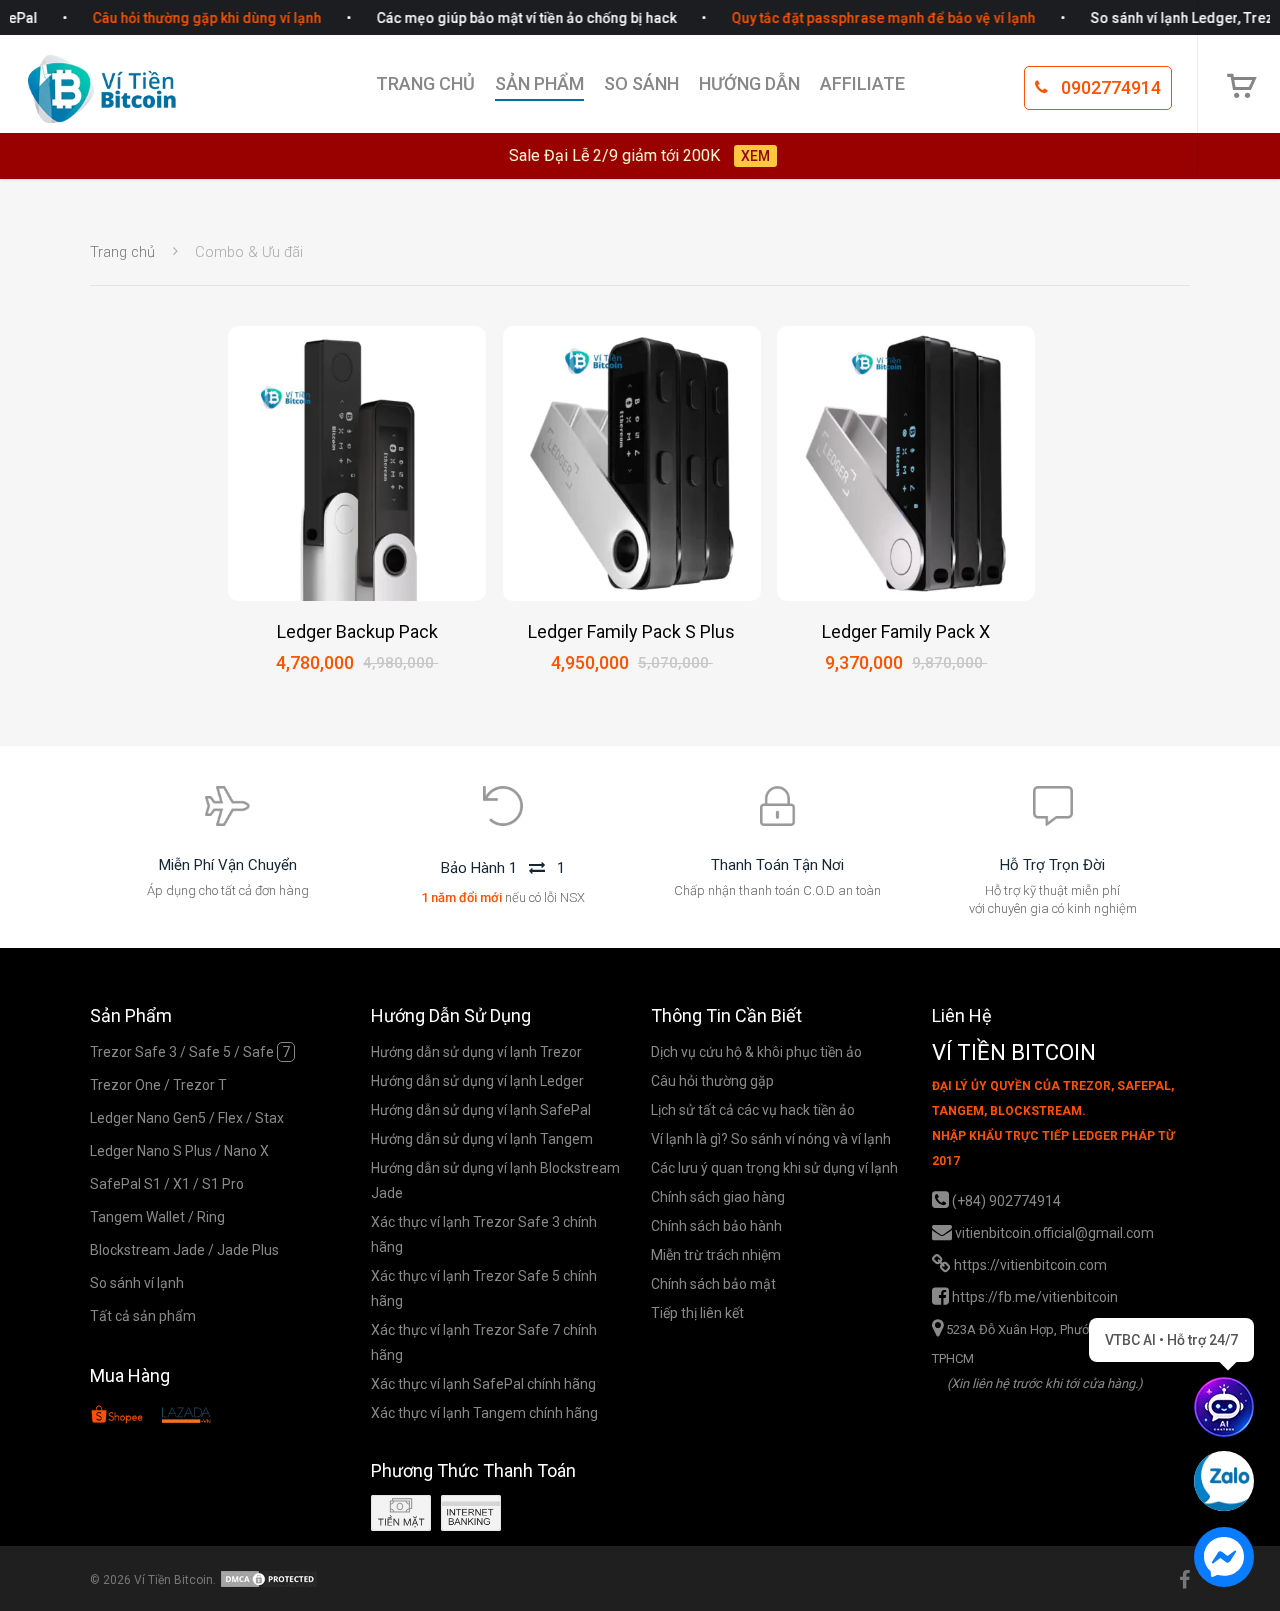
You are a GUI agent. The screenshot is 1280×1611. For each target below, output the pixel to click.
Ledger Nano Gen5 (148, 1118)
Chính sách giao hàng (718, 1197)
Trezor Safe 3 (133, 1052)
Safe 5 (210, 1052)
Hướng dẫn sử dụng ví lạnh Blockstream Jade (495, 1180)
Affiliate (862, 83)
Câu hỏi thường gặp (712, 1081)
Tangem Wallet (137, 1217)
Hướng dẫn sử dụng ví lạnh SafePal (481, 1110)
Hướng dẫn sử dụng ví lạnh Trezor (476, 1052)
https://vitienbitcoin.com (1030, 1264)
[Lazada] (186, 1418)
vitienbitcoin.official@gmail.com (1054, 1232)
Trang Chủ (425, 83)
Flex (230, 1118)
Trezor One (125, 1085)
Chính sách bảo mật (713, 1284)
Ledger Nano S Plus (151, 1151)
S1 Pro (223, 1184)
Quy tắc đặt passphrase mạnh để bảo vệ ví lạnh (865, 18)
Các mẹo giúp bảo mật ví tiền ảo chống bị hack (508, 18)
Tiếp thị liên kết (697, 1313)
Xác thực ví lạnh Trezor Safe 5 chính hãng (484, 1288)
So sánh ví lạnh (137, 1283)
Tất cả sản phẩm (143, 1316)
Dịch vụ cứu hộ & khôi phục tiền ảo (756, 1052)
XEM (755, 156)
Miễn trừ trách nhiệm (716, 1255)
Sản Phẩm (539, 83)
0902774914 (1109, 87)
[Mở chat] (1224, 1407)
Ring (211, 1217)
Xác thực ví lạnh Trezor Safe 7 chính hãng (484, 1342)
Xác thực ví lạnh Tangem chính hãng (484, 1413)
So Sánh (641, 83)
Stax (269, 1118)
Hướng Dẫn (749, 83)
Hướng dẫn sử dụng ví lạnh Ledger (477, 1081)
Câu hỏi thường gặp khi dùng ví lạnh (188, 18)
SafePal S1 (125, 1184)
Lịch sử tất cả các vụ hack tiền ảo (753, 1110)
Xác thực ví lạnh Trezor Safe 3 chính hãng (484, 1234)
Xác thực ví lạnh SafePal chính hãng (483, 1384)
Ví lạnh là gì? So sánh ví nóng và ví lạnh (771, 1139)
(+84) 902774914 (1006, 1200)
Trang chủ (122, 252)
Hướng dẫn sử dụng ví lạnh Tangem (482, 1139)
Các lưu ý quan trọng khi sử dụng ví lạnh (774, 1168)
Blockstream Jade (147, 1250)
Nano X (246, 1151)
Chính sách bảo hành (716, 1226)
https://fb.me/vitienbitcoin (1035, 1296)
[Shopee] (117, 1418)
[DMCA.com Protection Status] (269, 1580)
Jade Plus (248, 1250)
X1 (181, 1184)
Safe (266, 1052)
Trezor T (200, 1085)
